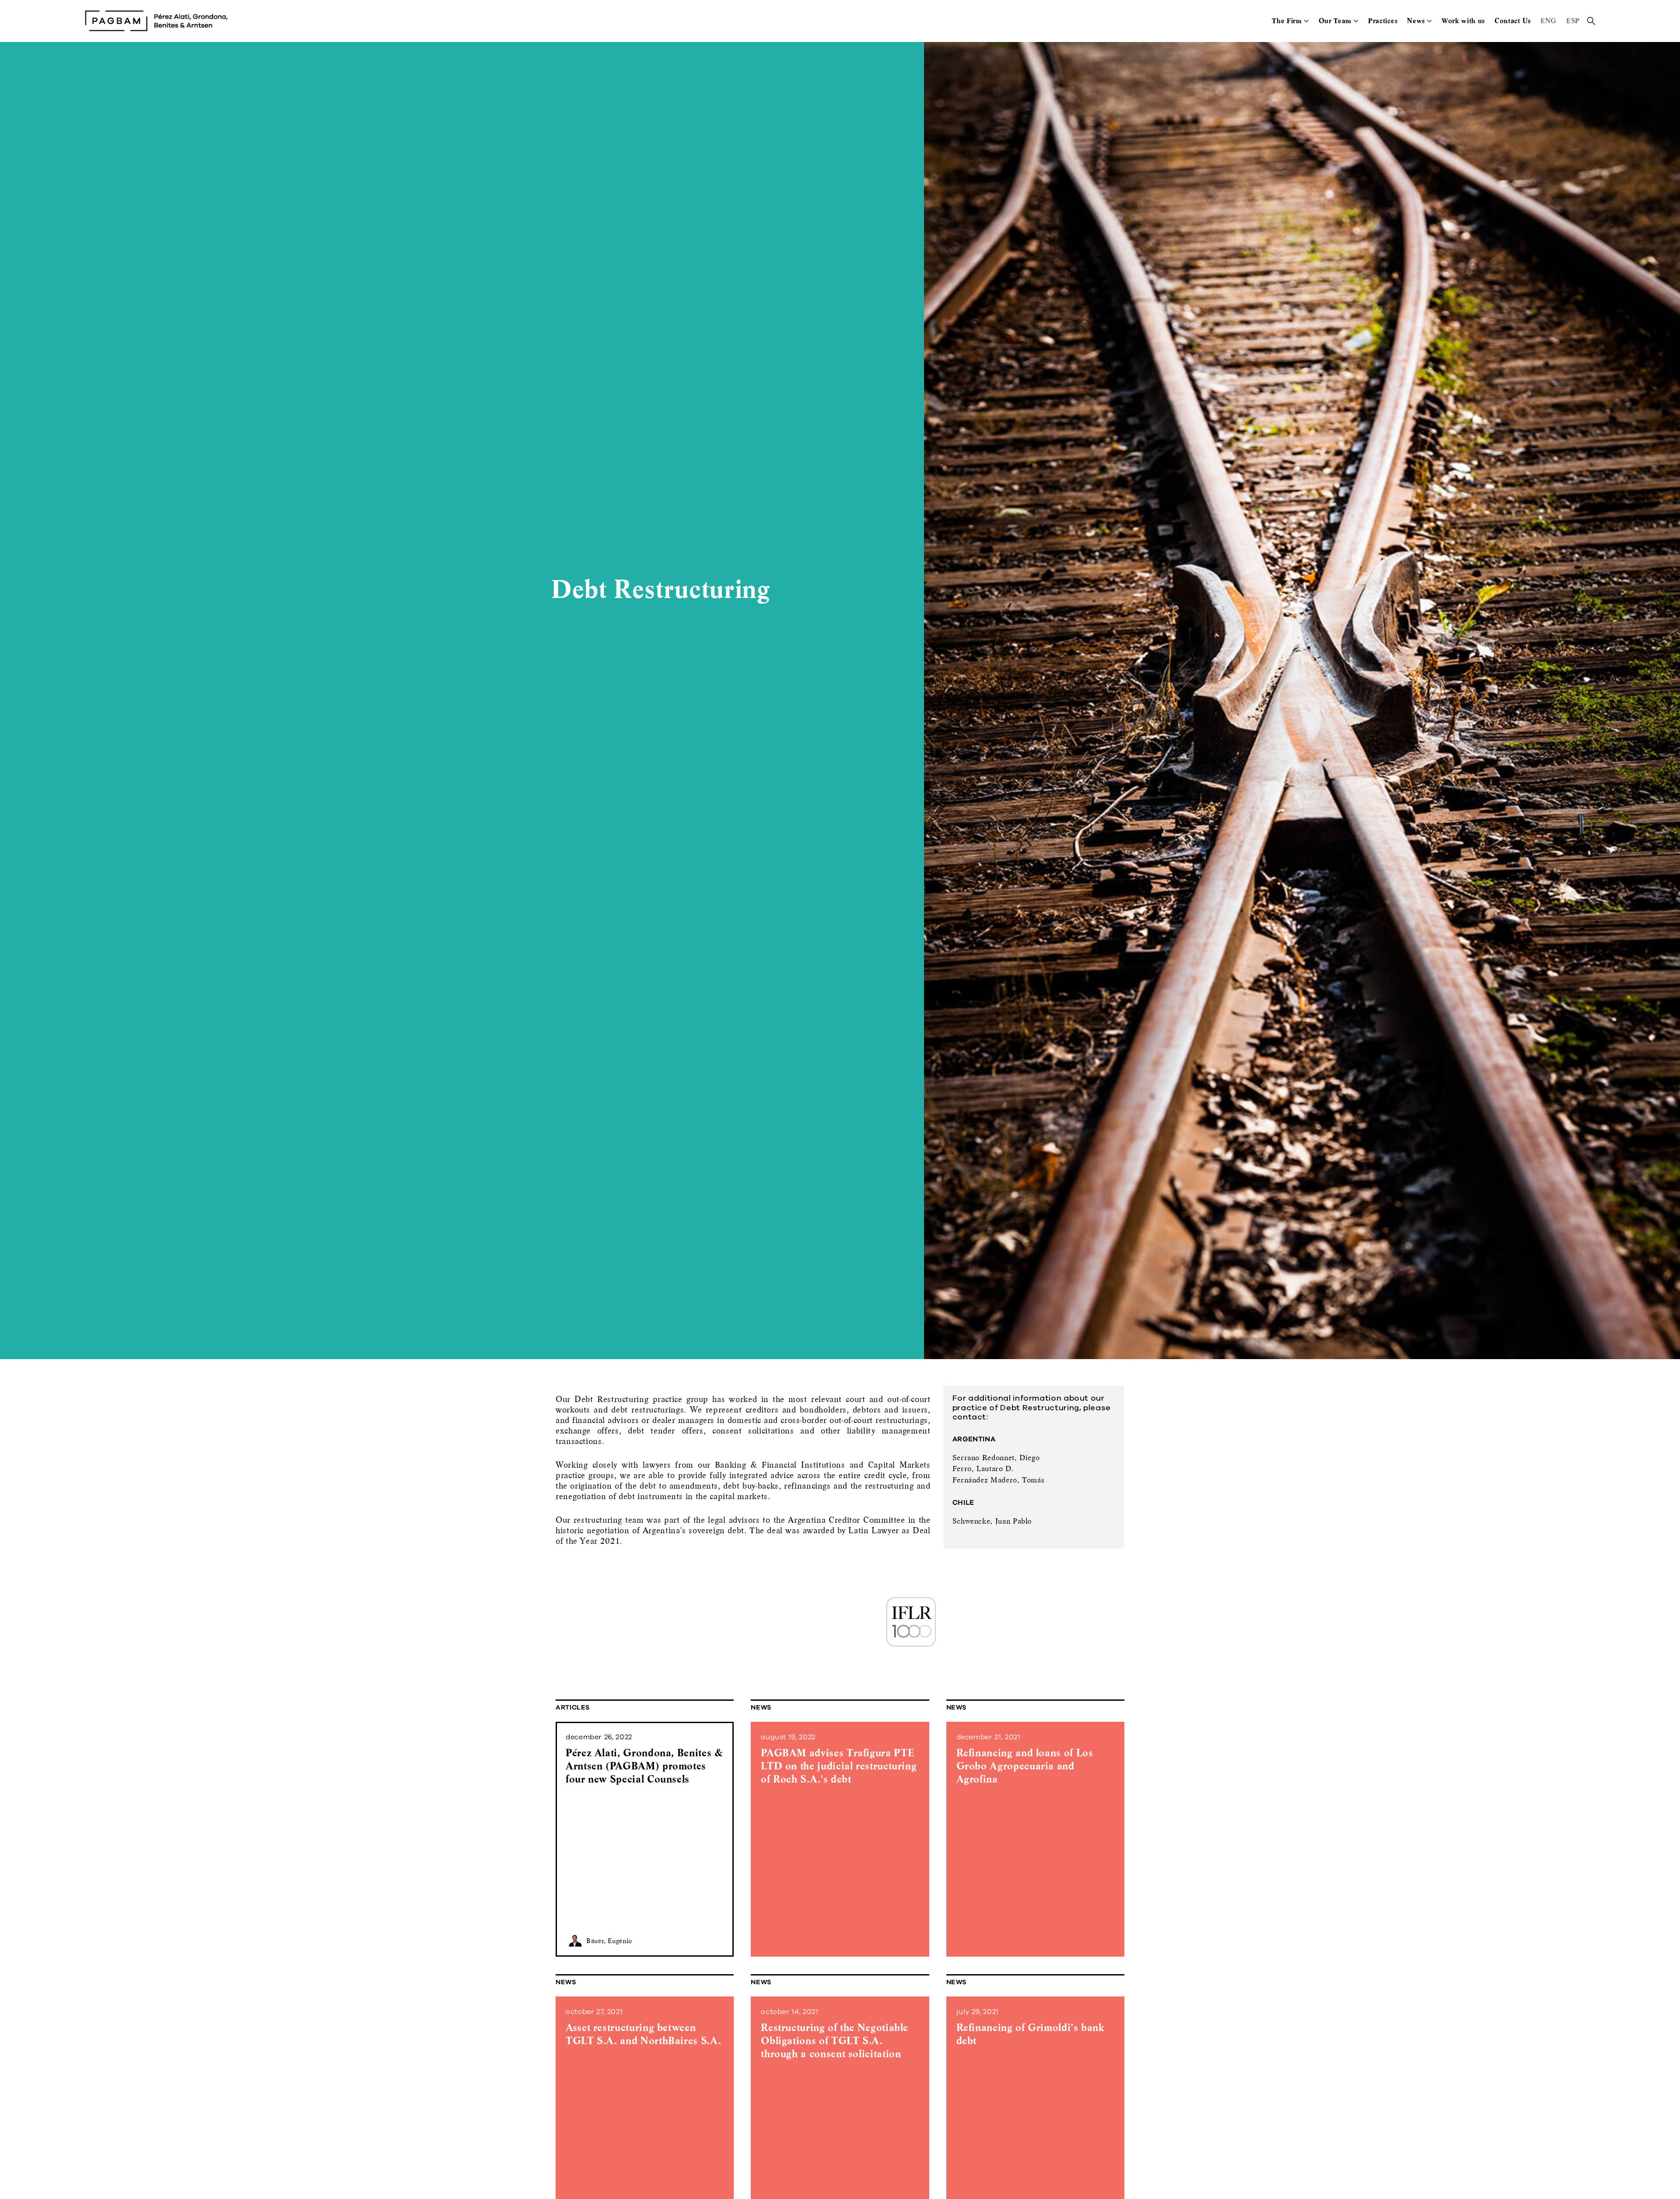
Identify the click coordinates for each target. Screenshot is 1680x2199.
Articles (573, 1708)
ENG (1549, 21)
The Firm (1287, 21)
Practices (1383, 21)
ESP (1573, 21)
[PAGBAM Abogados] (156, 21)
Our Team (1335, 21)
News (1416, 21)
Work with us (1463, 21)
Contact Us (1513, 21)
